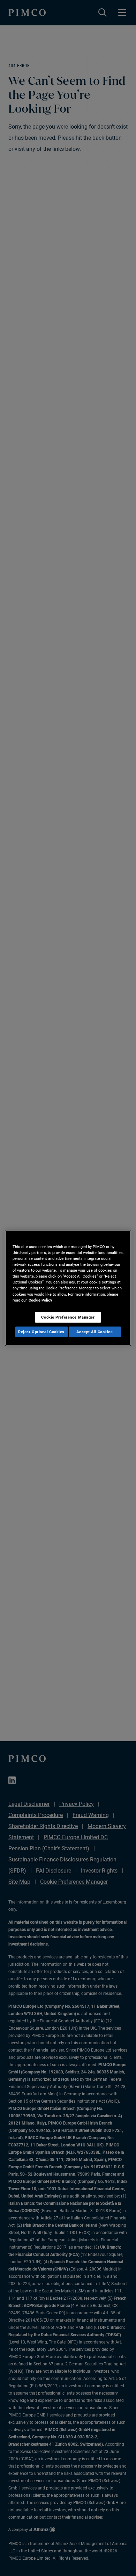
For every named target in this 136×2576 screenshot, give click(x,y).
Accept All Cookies (95, 1331)
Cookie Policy (40, 1300)
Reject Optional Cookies (41, 1331)
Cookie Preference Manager (68, 1317)
